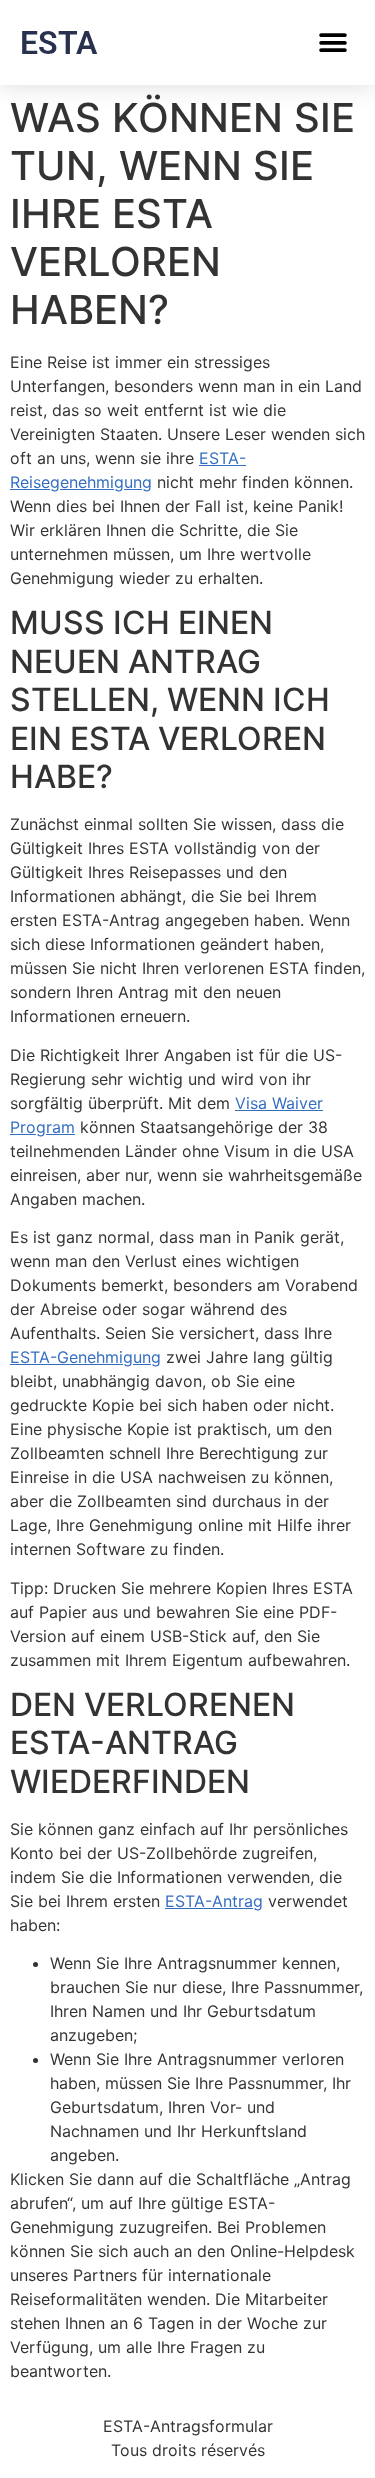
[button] (332, 42)
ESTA (58, 43)
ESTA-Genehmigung (85, 1357)
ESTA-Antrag (214, 1901)
